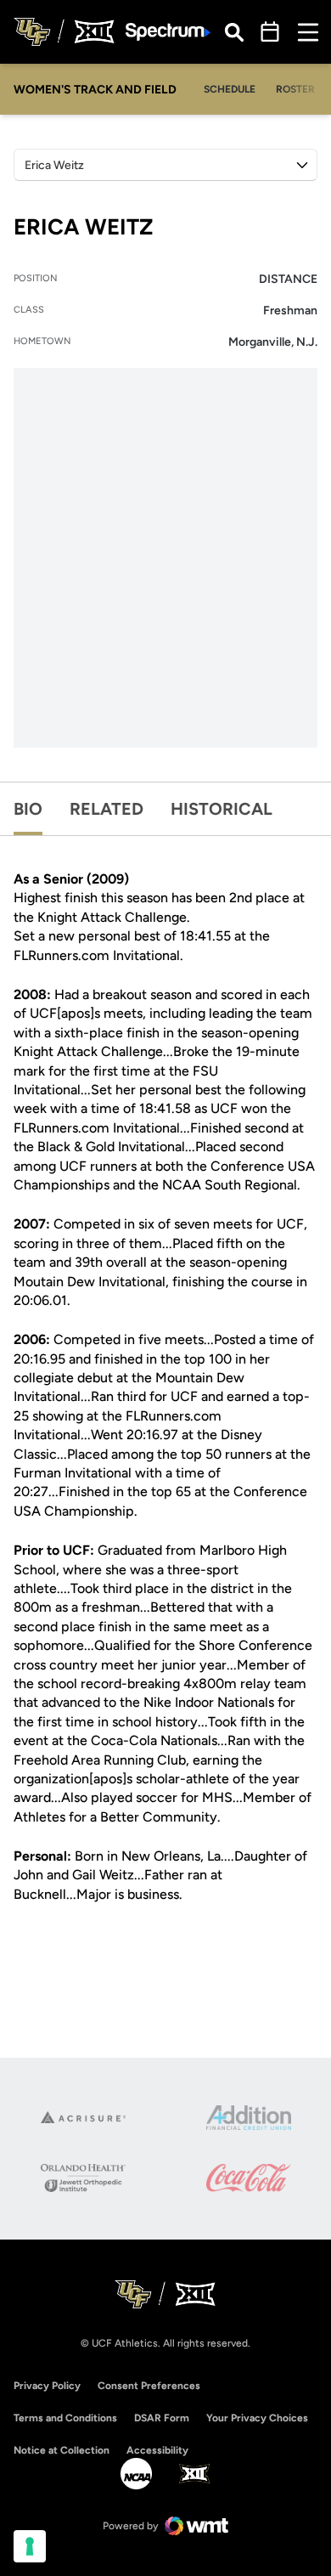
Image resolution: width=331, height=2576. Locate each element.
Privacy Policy (47, 2386)
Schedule (230, 89)
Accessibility (157, 2450)
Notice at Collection (62, 2450)
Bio (28, 809)
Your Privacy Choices (257, 2418)
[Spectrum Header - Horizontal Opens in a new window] (168, 32)
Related (107, 809)
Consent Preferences (149, 2386)
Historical (222, 809)
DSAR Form (162, 2418)
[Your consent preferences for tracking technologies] (30, 2546)
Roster (295, 89)
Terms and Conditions (65, 2418)
